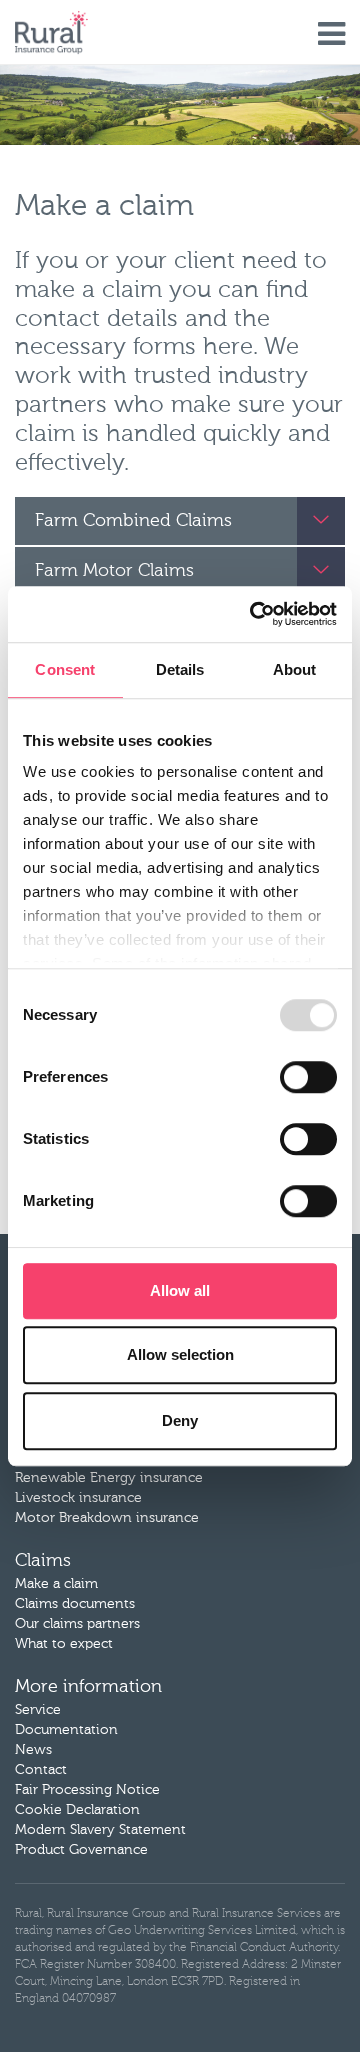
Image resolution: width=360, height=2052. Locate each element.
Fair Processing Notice (87, 1790)
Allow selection (180, 1354)
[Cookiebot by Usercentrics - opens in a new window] (254, 614)
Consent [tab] (65, 669)
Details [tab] (180, 669)
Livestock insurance (78, 1498)
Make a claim (56, 1584)
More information (88, 1687)
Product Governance (81, 1850)
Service (38, 1710)
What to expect (64, 1644)
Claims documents (75, 1604)
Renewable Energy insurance (109, 1478)
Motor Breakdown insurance (107, 1518)
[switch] (308, 1077)
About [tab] (295, 669)
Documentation (66, 1730)
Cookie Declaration (77, 1810)
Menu (331, 35)
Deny (180, 1420)
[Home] (51, 32)
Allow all (180, 1290)
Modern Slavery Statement (100, 1830)
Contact (41, 1770)
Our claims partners (77, 1624)
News (33, 1750)
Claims (43, 1561)
